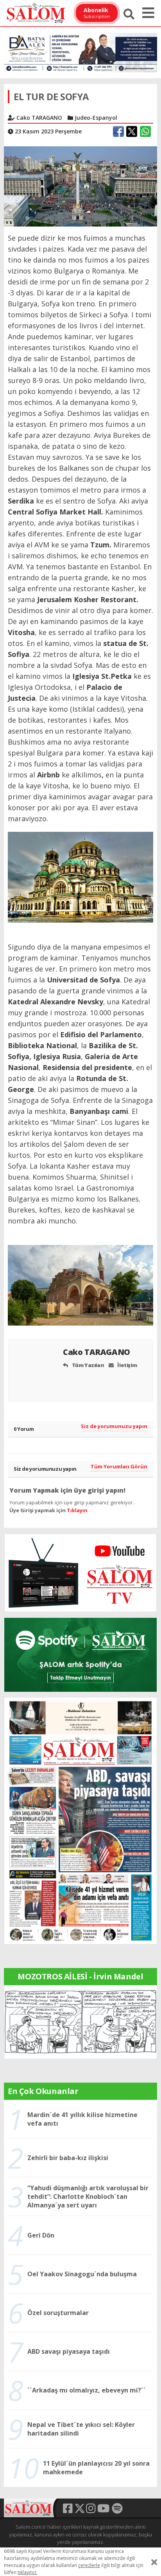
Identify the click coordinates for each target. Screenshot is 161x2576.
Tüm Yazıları (87, 1365)
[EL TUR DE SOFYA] (80, 186)
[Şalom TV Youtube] (80, 1573)
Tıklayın (77, 1510)
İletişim (127, 1365)
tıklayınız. (28, 2572)
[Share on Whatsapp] (145, 131)
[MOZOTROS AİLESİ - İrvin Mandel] (80, 2021)
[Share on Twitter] (132, 131)
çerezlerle (89, 2565)
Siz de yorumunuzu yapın (114, 1426)
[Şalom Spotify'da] (80, 1655)
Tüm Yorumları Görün (119, 1466)
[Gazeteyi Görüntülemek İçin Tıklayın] (80, 1820)
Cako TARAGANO (97, 1352)
